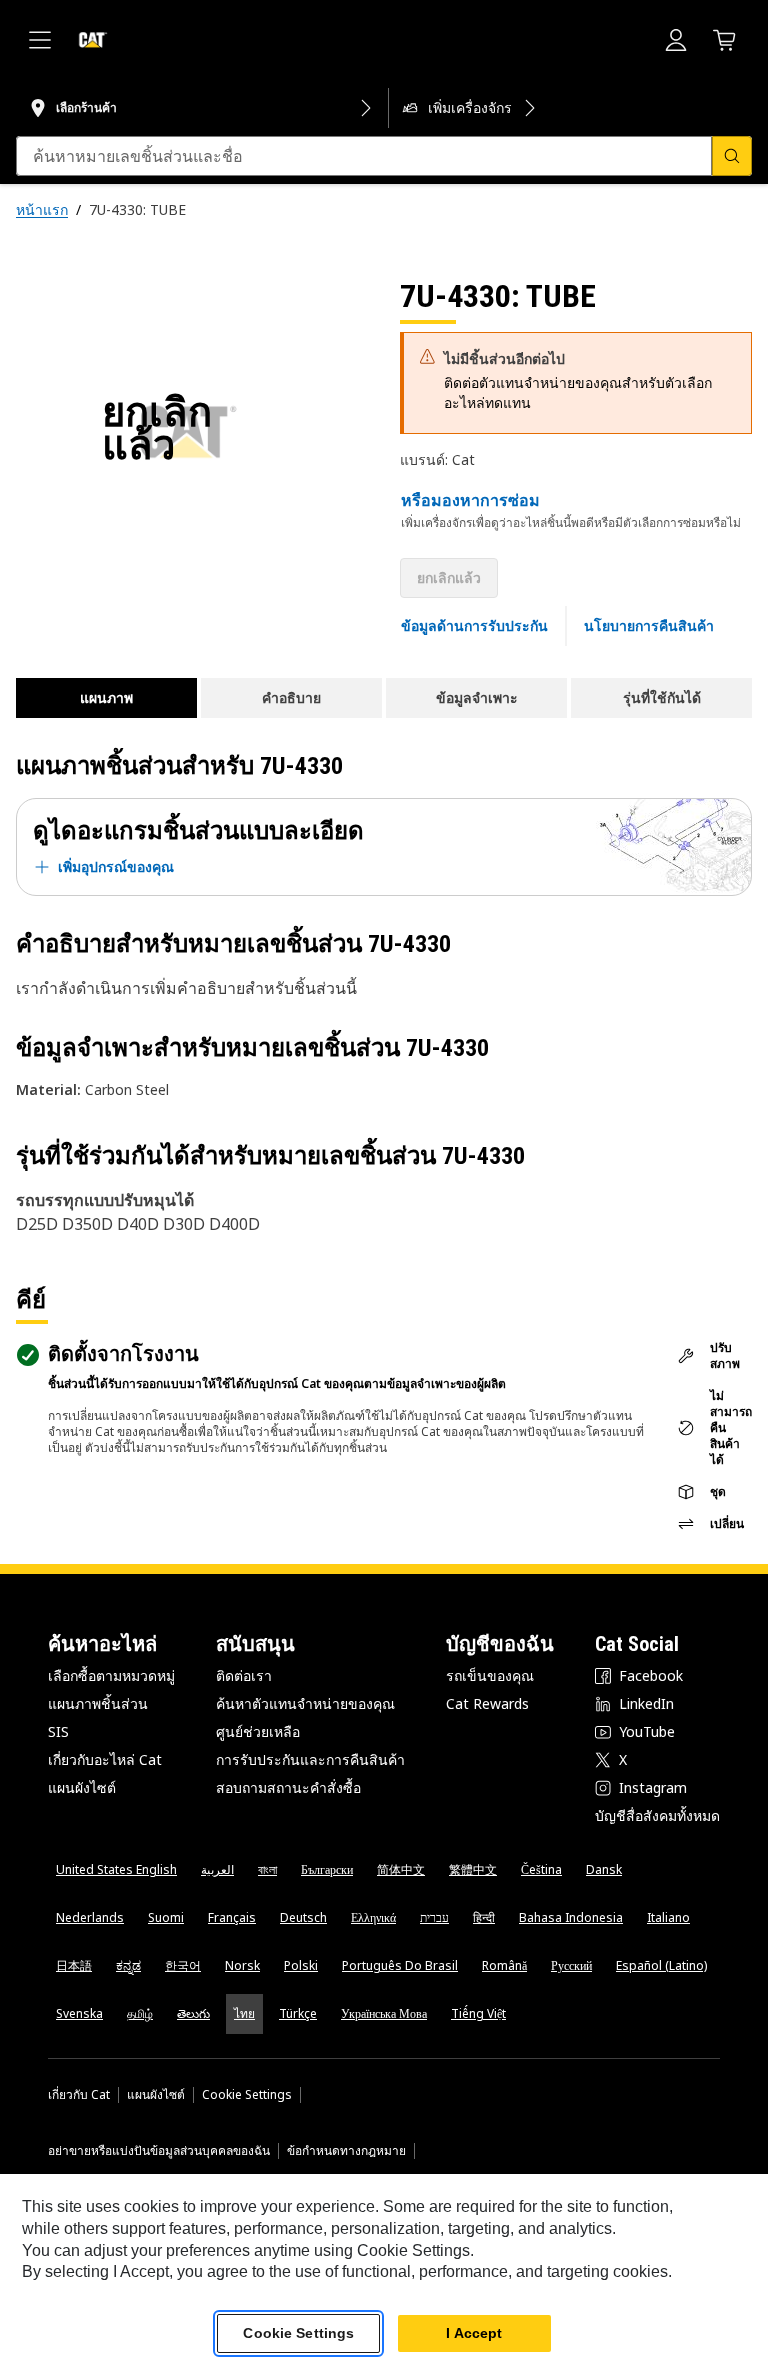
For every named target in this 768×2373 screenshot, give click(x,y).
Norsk (242, 1965)
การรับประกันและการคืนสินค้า (310, 1759)
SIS (58, 1731)
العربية (217, 1869)
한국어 (183, 1965)
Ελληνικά (373, 1917)
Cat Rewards (487, 1703)
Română (504, 1965)
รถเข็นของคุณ (490, 1675)
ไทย (244, 2013)
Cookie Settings (247, 2095)
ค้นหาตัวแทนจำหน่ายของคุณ (305, 1703)
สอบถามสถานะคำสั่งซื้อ (288, 1787)
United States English (116, 1869)
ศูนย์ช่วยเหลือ (258, 1731)
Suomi (166, 1917)
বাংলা (267, 1869)
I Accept (474, 2333)
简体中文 (401, 1869)
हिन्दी (484, 1917)
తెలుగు (193, 2013)
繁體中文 (473, 1869)
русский (571, 1965)
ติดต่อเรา (244, 1675)
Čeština (541, 1869)
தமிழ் (140, 2013)
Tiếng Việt (478, 2013)
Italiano (668, 1917)
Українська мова (384, 2013)
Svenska (79, 2013)
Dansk (604, 1869)
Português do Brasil (400, 1965)
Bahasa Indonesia (571, 1917)
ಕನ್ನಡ (128, 1965)
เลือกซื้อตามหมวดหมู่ (111, 1675)
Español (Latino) (661, 1965)
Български (327, 1869)
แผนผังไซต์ (82, 1787)
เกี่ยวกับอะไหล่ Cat (105, 1759)
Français (232, 1917)
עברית (434, 1917)
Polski (301, 1965)
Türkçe (298, 2013)
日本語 (74, 1965)
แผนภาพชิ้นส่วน (98, 1703)
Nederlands (90, 1917)
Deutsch (303, 1917)
